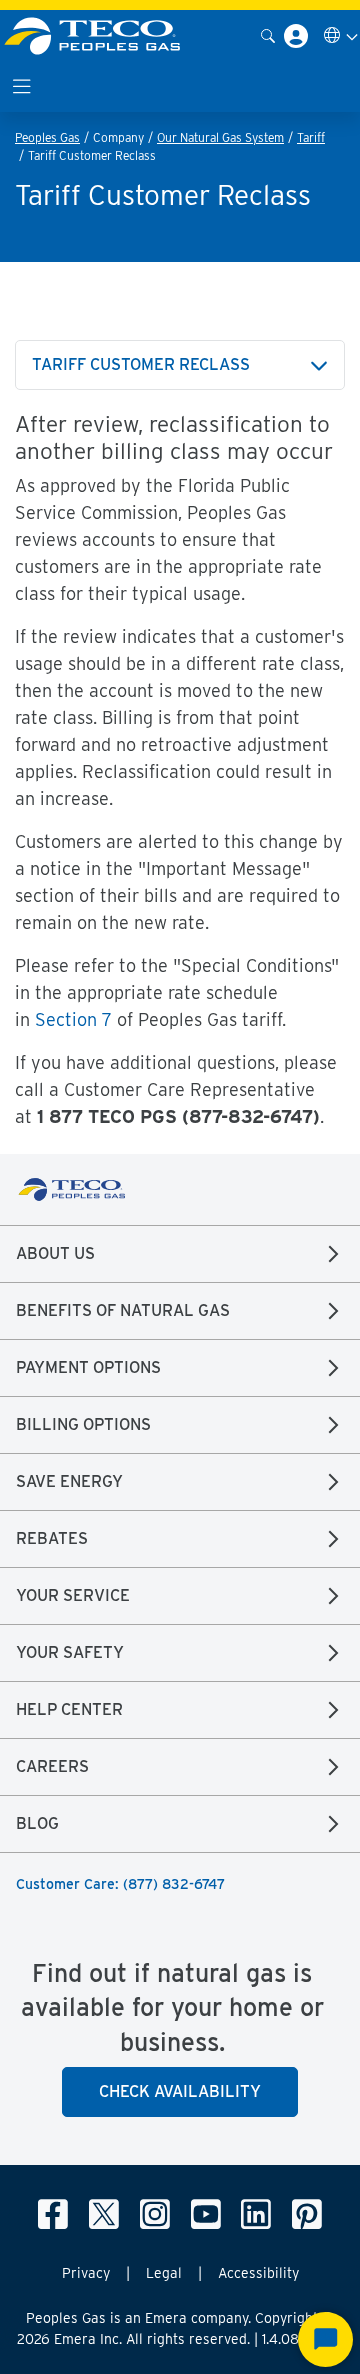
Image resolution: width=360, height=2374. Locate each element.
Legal (164, 2273)
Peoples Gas (47, 137)
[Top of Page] (104, 35)
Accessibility (258, 2273)
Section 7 (73, 1019)
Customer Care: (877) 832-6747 (120, 1884)
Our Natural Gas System (220, 137)
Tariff (311, 137)
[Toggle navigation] (22, 86)
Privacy (86, 2273)
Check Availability (180, 2091)
